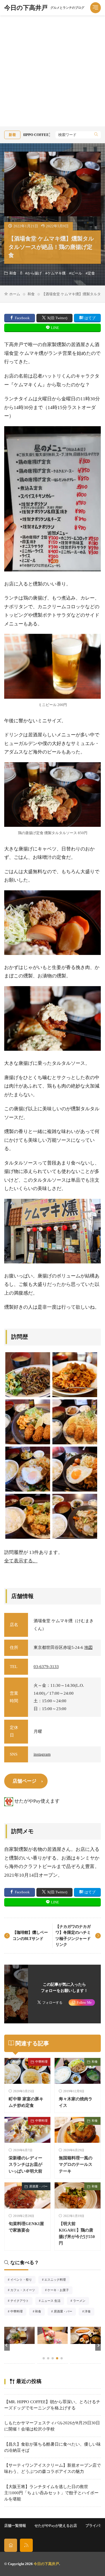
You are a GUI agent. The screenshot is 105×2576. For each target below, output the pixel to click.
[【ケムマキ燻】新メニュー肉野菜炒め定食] (75, 1516)
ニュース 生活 (53, 2301)
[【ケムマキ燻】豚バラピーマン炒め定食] (28, 1469)
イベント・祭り (23, 2280)
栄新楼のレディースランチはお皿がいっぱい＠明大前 (25, 2164)
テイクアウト (21, 2301)
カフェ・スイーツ (24, 2291)
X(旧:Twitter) (57, 318)
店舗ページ (25, 1781)
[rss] (26, 2545)
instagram (42, 1754)
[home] (11, 2545)
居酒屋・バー (38, 2186)
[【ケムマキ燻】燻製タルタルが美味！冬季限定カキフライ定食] (75, 1422)
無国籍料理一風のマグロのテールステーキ (76, 2164)
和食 (13, 273)
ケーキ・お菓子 (60, 2291)
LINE (55, 328)
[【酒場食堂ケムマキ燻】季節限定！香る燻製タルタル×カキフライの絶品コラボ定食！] (28, 1422)
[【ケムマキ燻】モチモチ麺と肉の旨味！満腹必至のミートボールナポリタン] (75, 1375)
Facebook (22, 318)
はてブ (90, 318)
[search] (96, 135)
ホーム (15, 294)
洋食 (89, 2312)
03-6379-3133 (46, 1667)
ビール (77, 273)
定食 (91, 273)
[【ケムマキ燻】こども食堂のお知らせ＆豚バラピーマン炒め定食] (75, 1469)
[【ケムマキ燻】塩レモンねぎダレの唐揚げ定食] (28, 1516)
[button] (7, 2345)
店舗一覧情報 (15, 2526)
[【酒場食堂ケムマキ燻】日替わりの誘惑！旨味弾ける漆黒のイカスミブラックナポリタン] (28, 1375)
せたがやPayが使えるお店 (56, 2526)
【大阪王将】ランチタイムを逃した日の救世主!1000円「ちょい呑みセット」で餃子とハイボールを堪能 (51, 2493)
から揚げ (34, 273)
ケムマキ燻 (56, 273)
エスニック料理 (57, 2280)
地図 (88, 1647)
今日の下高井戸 (44, 8)
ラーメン (81, 2301)
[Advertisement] (53, 71)
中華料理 (41, 2062)
